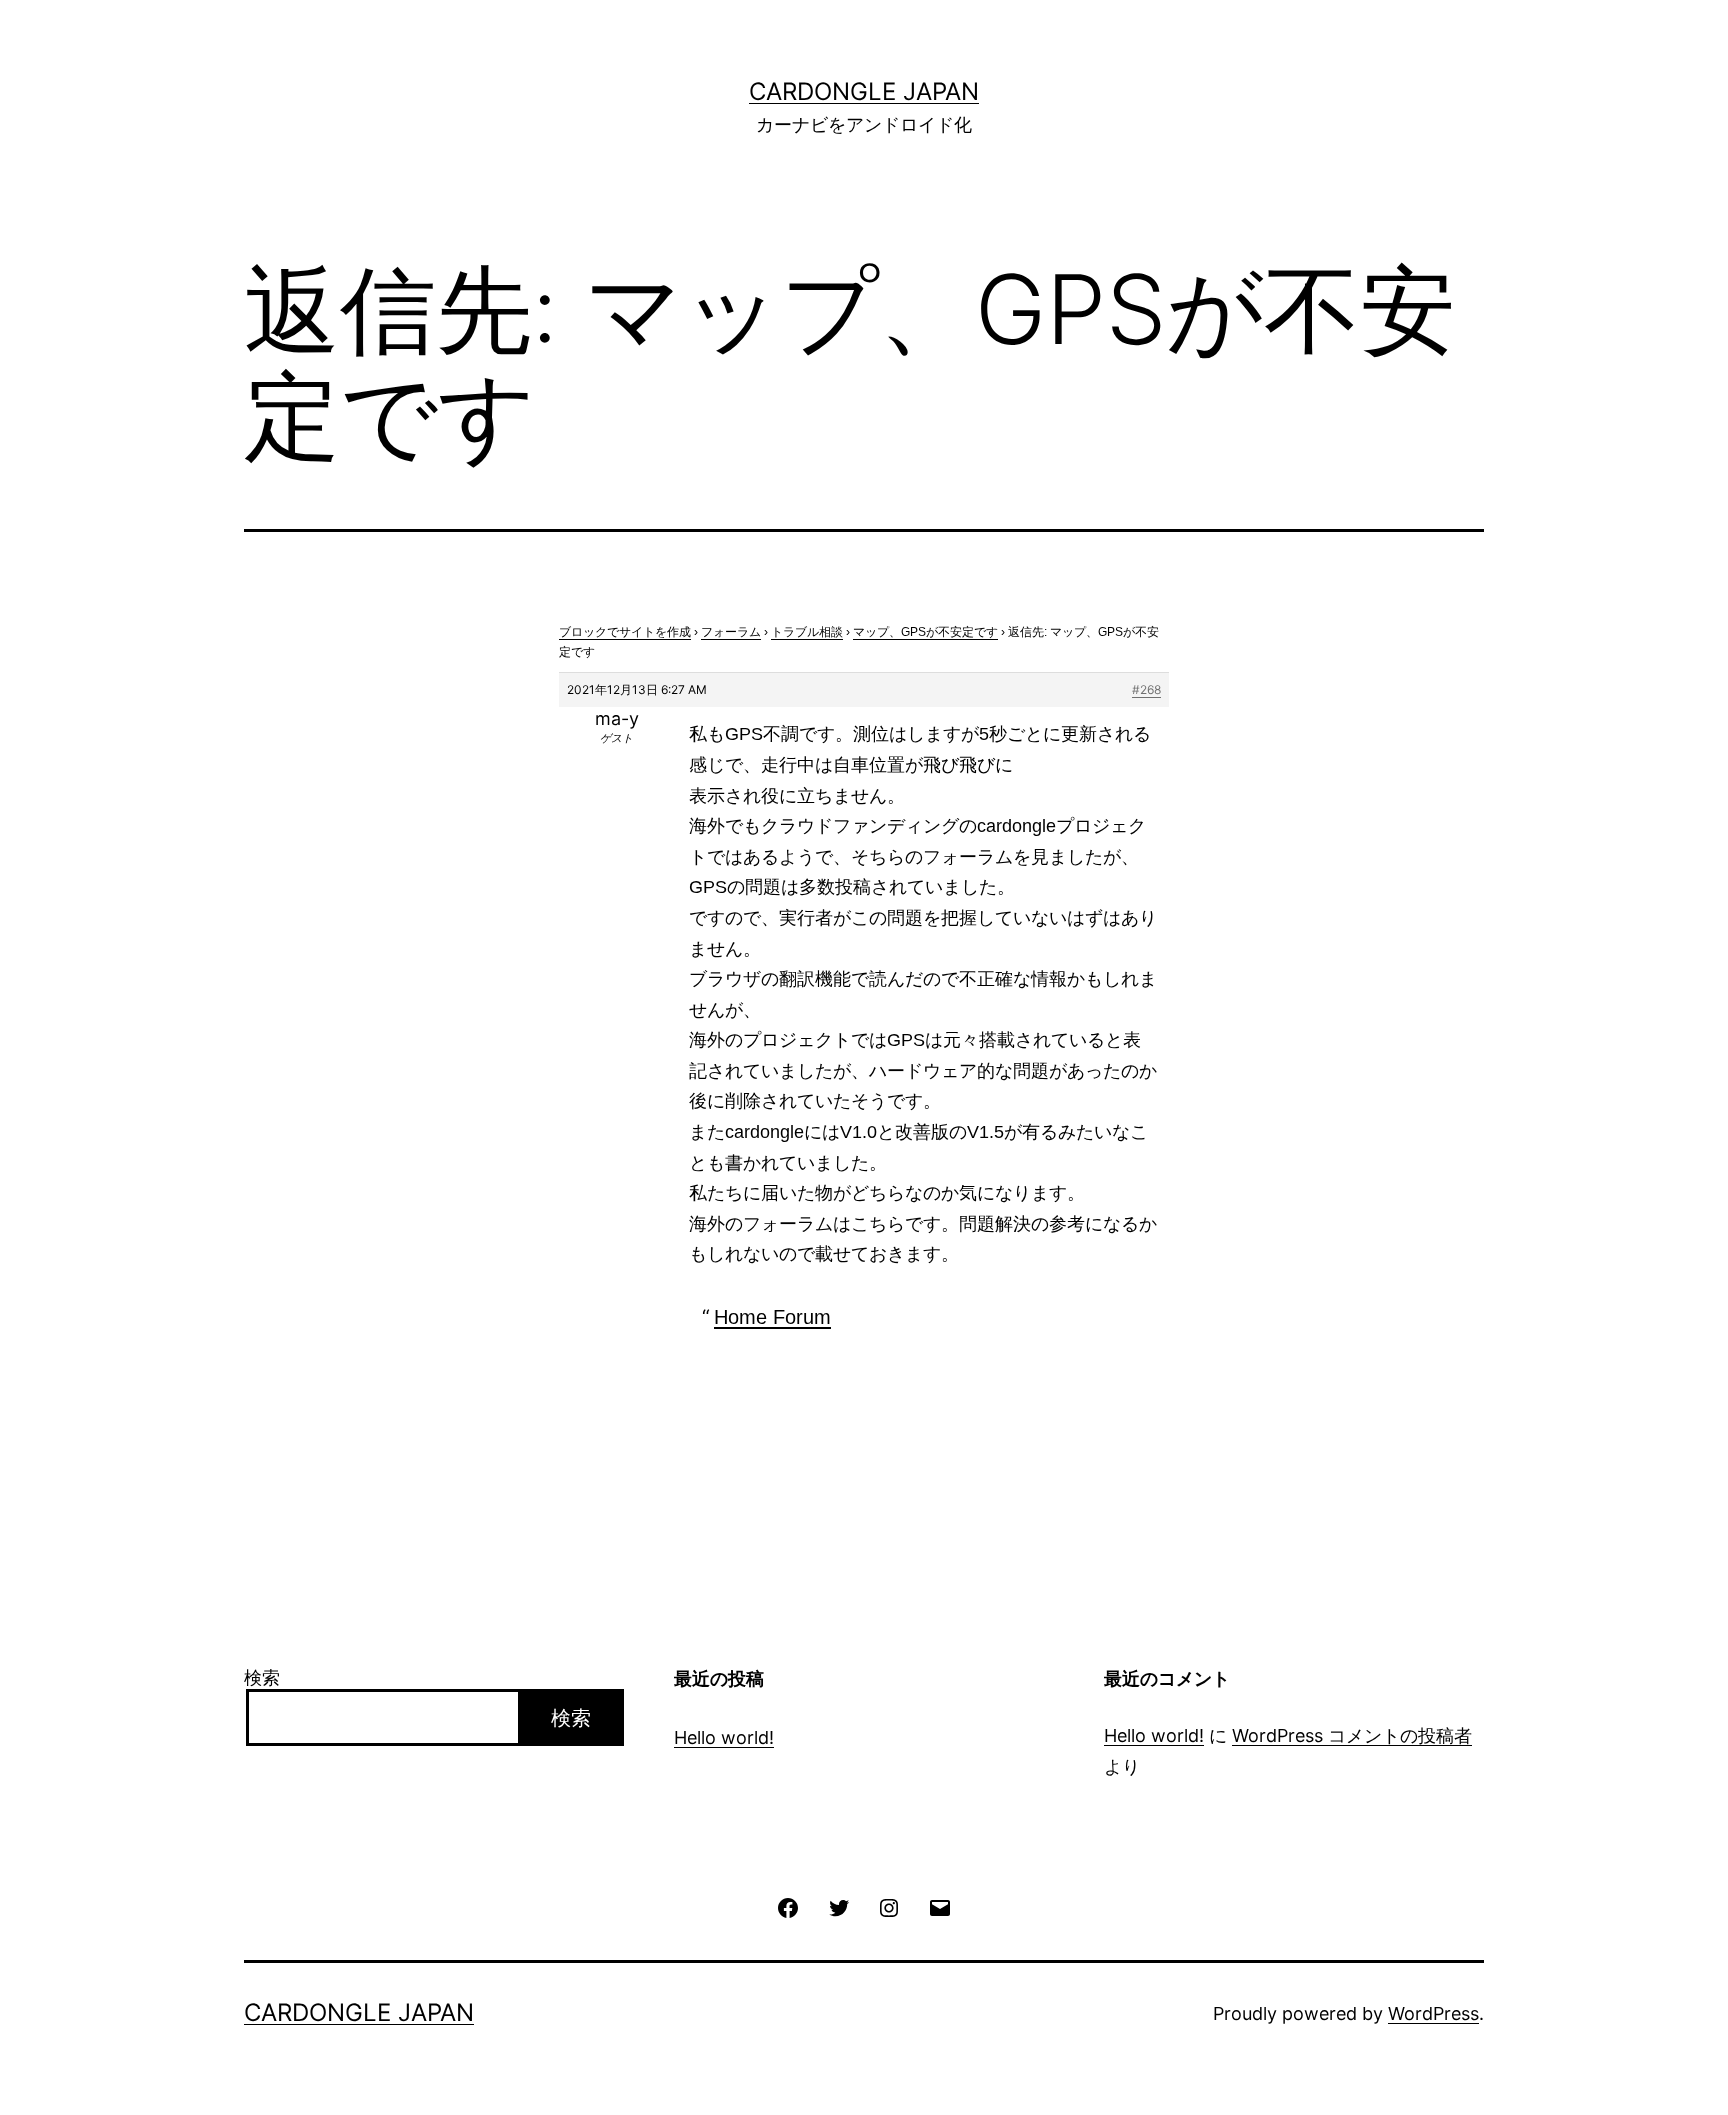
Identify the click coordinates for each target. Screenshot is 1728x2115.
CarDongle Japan (864, 91)
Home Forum (772, 1317)
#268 (1146, 689)
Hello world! (724, 1737)
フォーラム (731, 632)
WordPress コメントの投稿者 (1352, 1735)
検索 (262, 1677)
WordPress (1433, 2013)
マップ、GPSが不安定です (925, 632)
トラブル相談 (807, 632)
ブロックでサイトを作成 (625, 632)
